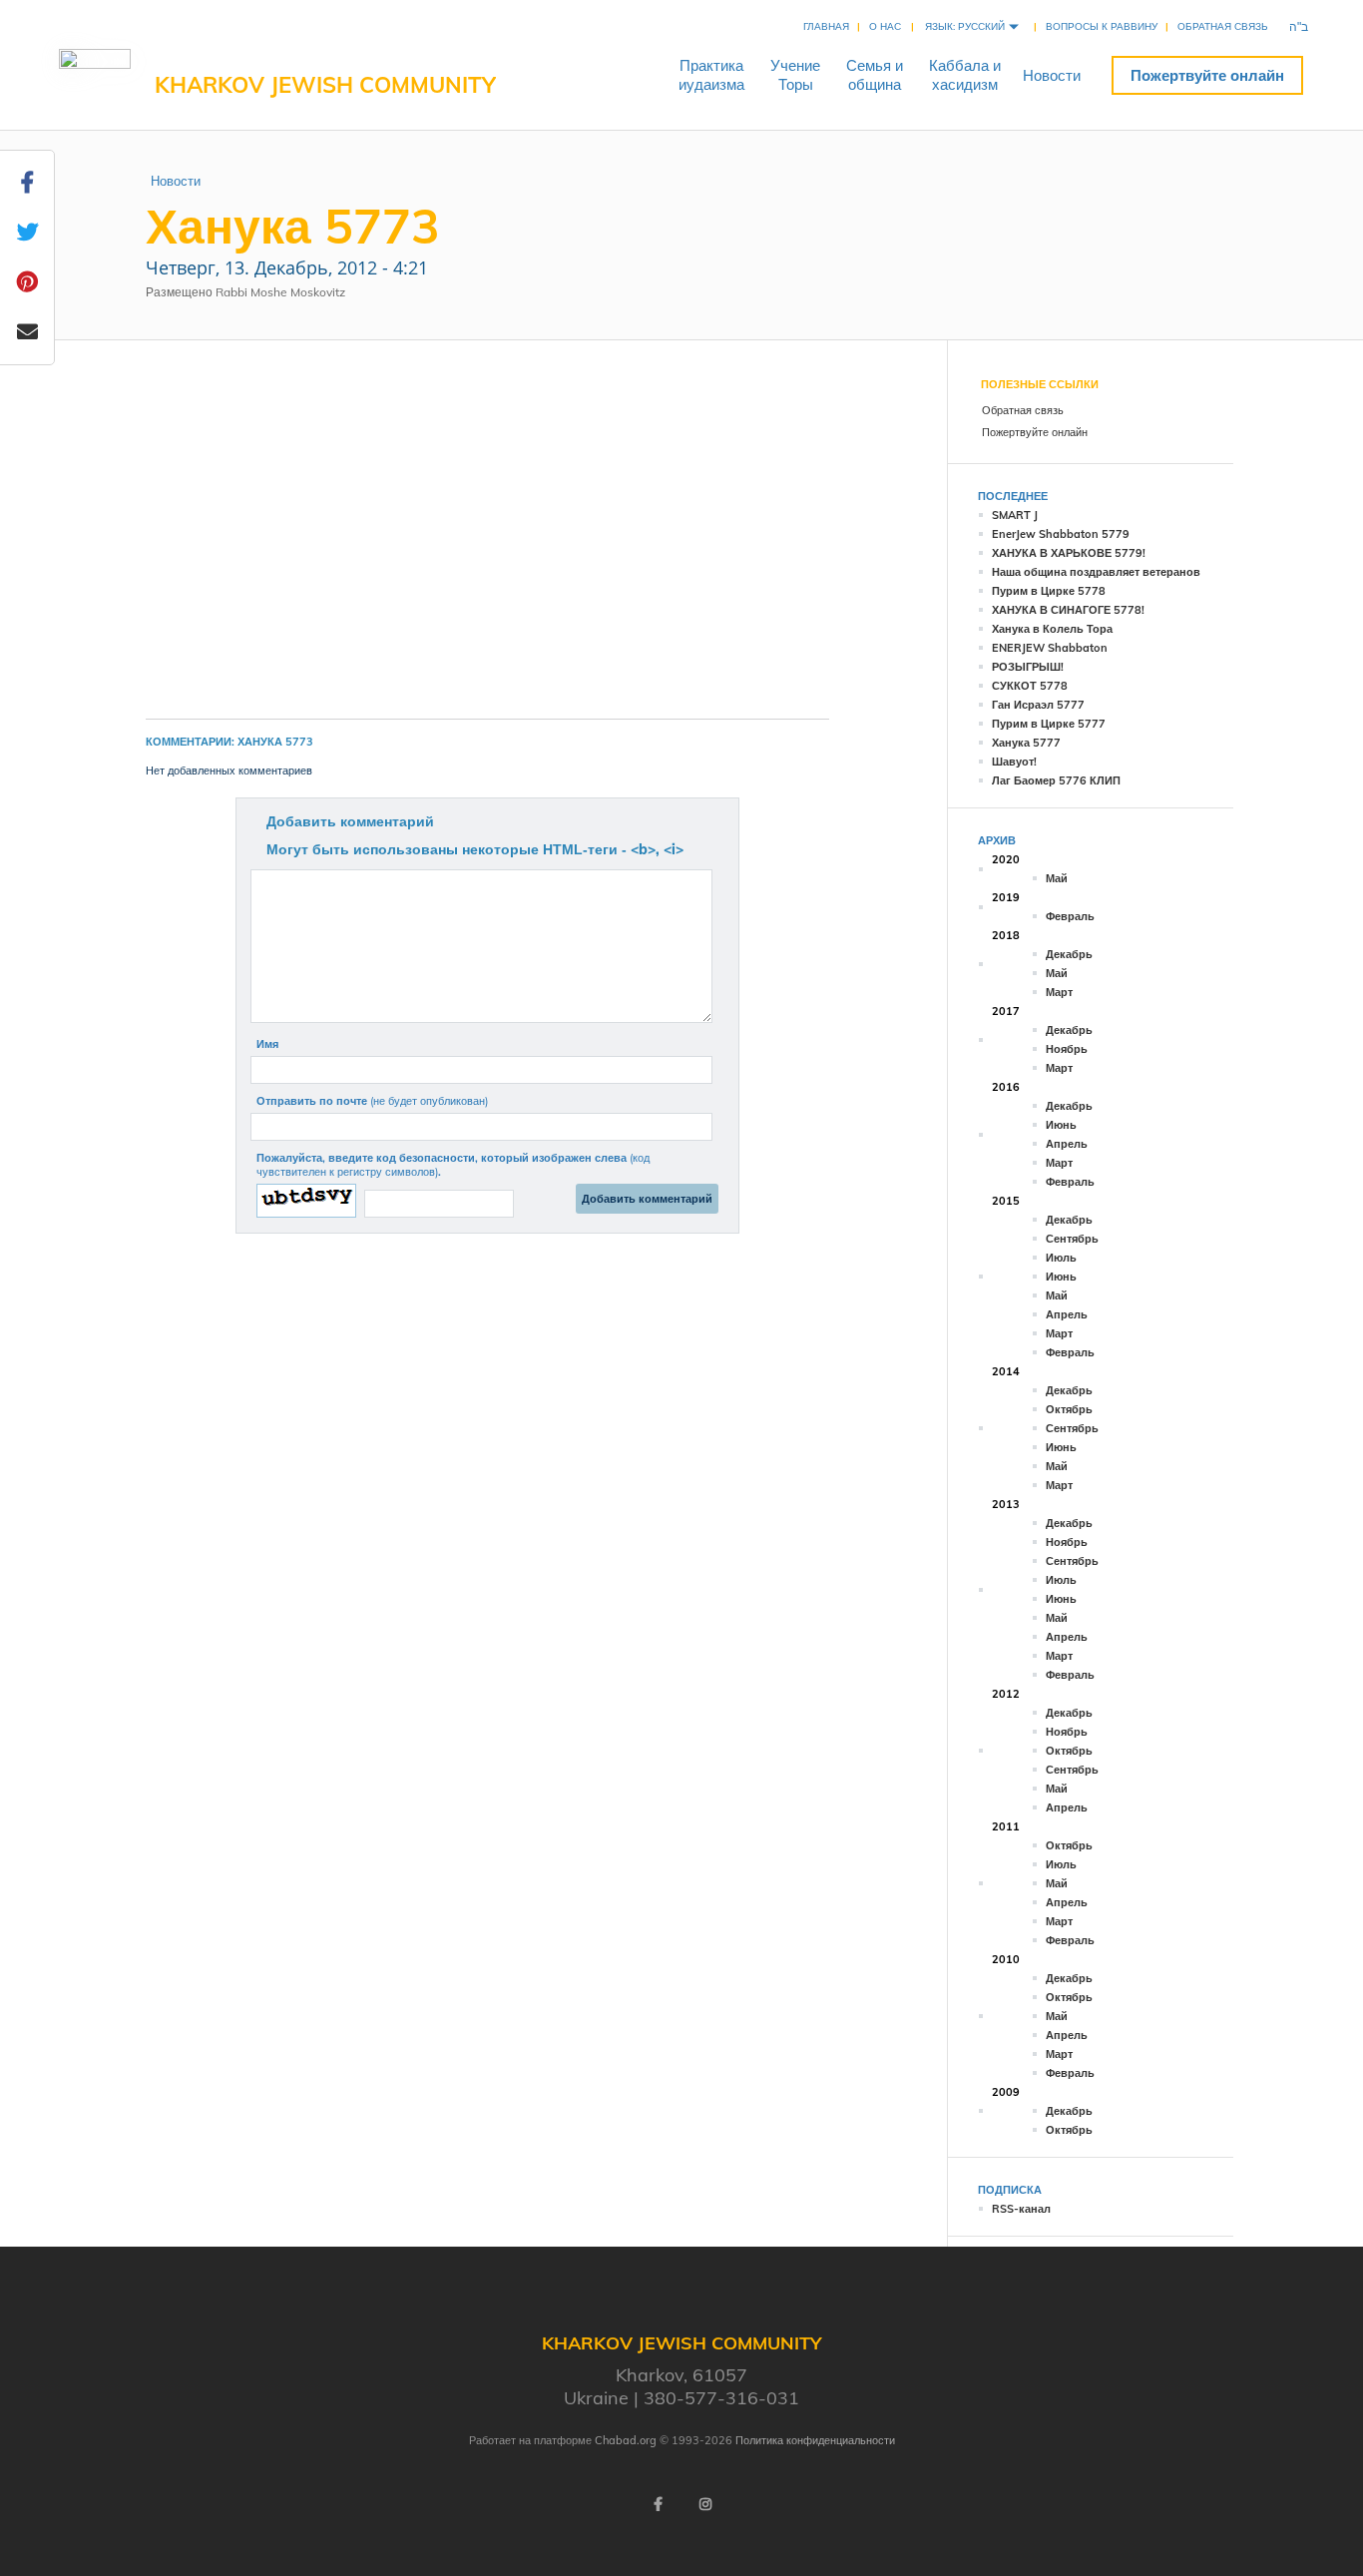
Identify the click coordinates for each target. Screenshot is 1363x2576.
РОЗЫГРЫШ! (1028, 667)
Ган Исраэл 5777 (1038, 705)
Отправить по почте (372, 1101)
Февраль (1070, 916)
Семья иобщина (875, 75)
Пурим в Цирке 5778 (1049, 591)
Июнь (1061, 1125)
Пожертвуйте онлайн (1207, 75)
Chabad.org (626, 2440)
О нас (885, 26)
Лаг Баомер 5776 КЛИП (1056, 780)
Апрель (1067, 1144)
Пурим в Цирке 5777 (1049, 724)
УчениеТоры (795, 75)
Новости (1052, 75)
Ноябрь (1067, 1049)
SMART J (1015, 515)
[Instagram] (705, 2504)
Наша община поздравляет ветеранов (1096, 572)
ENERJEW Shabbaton (1050, 648)
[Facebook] (658, 2504)
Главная (826, 26)
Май (1057, 878)
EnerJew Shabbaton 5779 (1061, 534)
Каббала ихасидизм (965, 75)
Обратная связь (1223, 26)
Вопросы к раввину (1102, 26)
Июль (1061, 1258)
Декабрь (1069, 954)
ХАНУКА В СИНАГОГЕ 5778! (1068, 610)
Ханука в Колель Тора (1052, 629)
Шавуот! (1014, 762)
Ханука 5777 (1026, 743)
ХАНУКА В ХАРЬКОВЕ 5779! (1069, 553)
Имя (267, 1044)
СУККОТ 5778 (1030, 686)
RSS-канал (1021, 2209)
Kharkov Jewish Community (325, 85)
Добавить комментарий (350, 821)
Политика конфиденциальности (815, 2440)
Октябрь (1069, 1409)
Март (1059, 992)
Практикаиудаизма (711, 75)
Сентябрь (1072, 1239)
